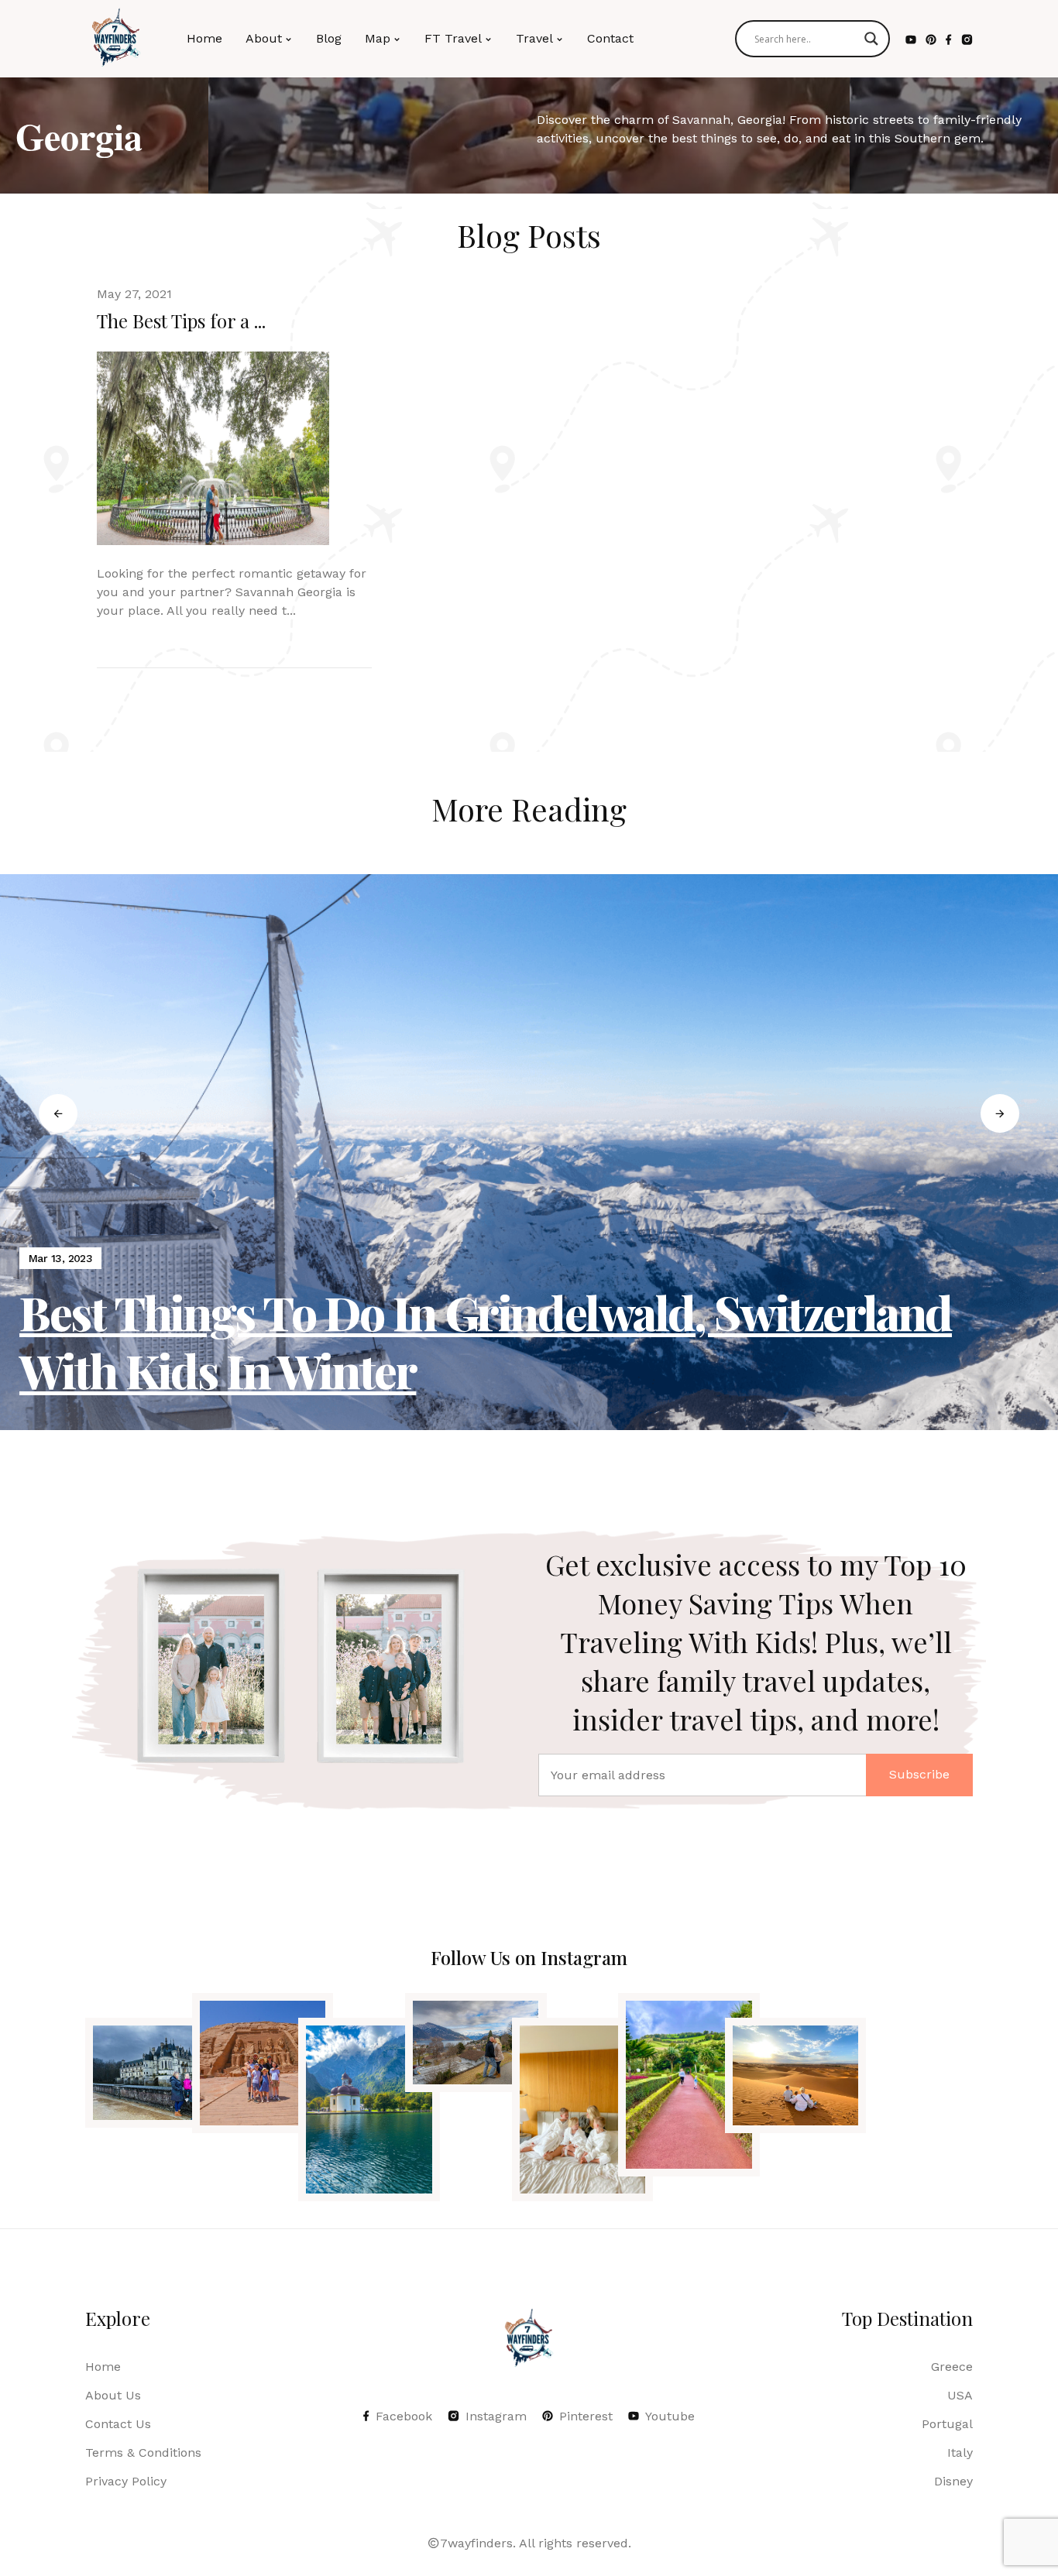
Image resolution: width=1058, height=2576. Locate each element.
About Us (113, 2395)
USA (960, 2395)
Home (204, 38)
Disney (953, 2481)
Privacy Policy (126, 2481)
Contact (610, 38)
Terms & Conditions (143, 2453)
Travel (534, 38)
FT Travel (453, 38)
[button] (58, 1113)
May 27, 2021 (134, 294)
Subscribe (919, 1774)
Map (378, 38)
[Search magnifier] (871, 39)
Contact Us (118, 2424)
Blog (329, 38)
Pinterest (586, 2416)
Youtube (670, 2416)
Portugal (947, 2424)
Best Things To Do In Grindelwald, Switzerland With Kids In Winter (486, 1341)
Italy (960, 2453)
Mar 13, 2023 (60, 1258)
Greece (952, 2367)
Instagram (496, 2416)
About (264, 38)
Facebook (404, 2416)
